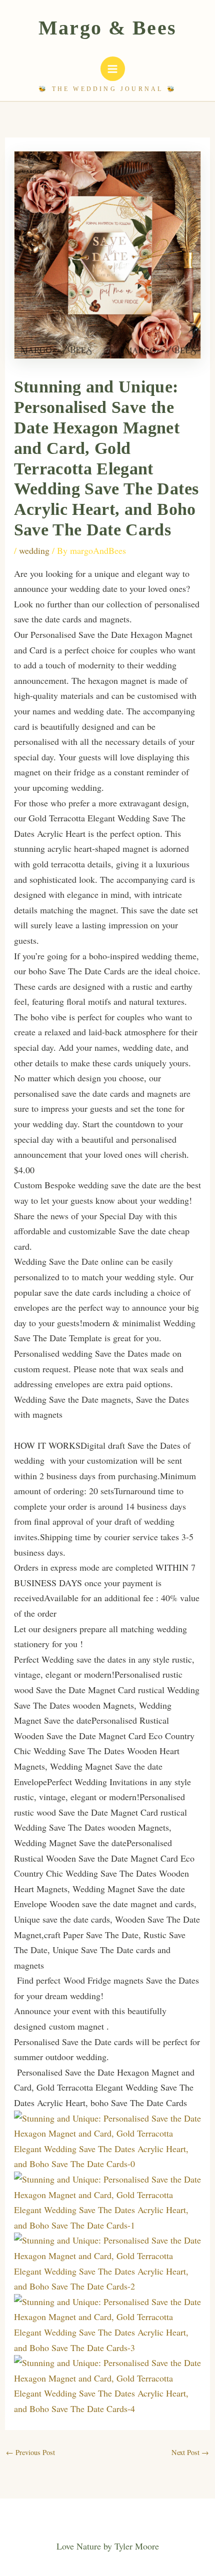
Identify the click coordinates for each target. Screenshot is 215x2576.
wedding (34, 550)
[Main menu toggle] (113, 69)
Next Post (190, 2452)
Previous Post (30, 2452)
